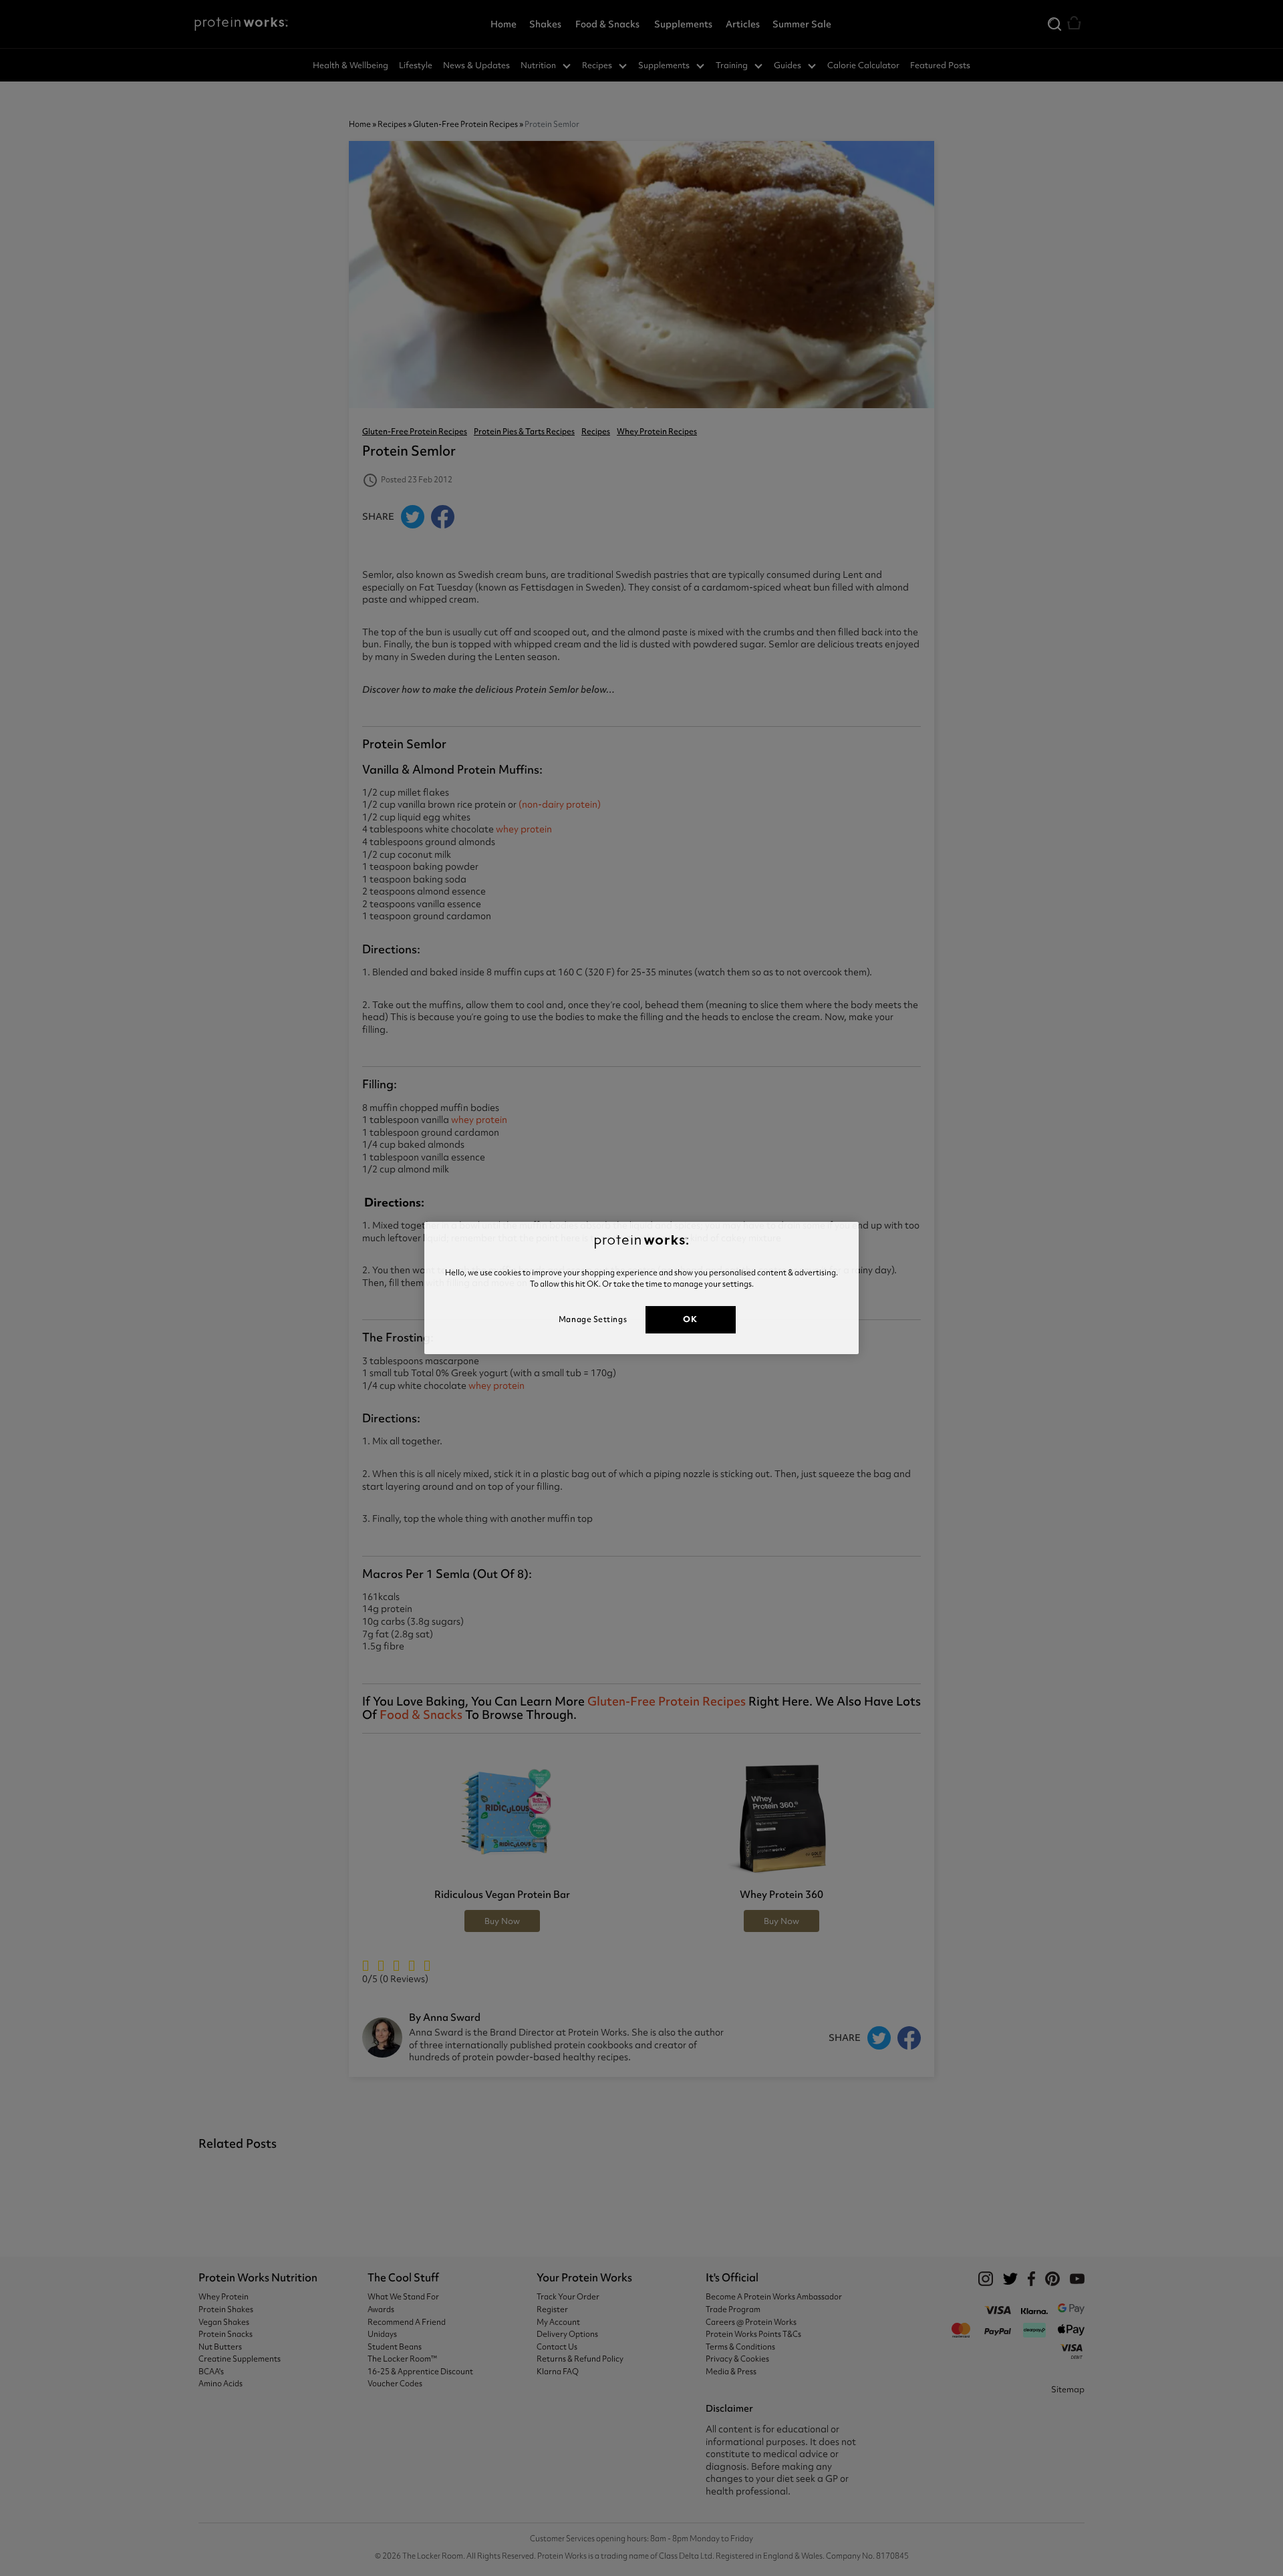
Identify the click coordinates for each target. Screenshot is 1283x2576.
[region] (641, 1288)
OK (690, 1319)
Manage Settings (593, 1319)
